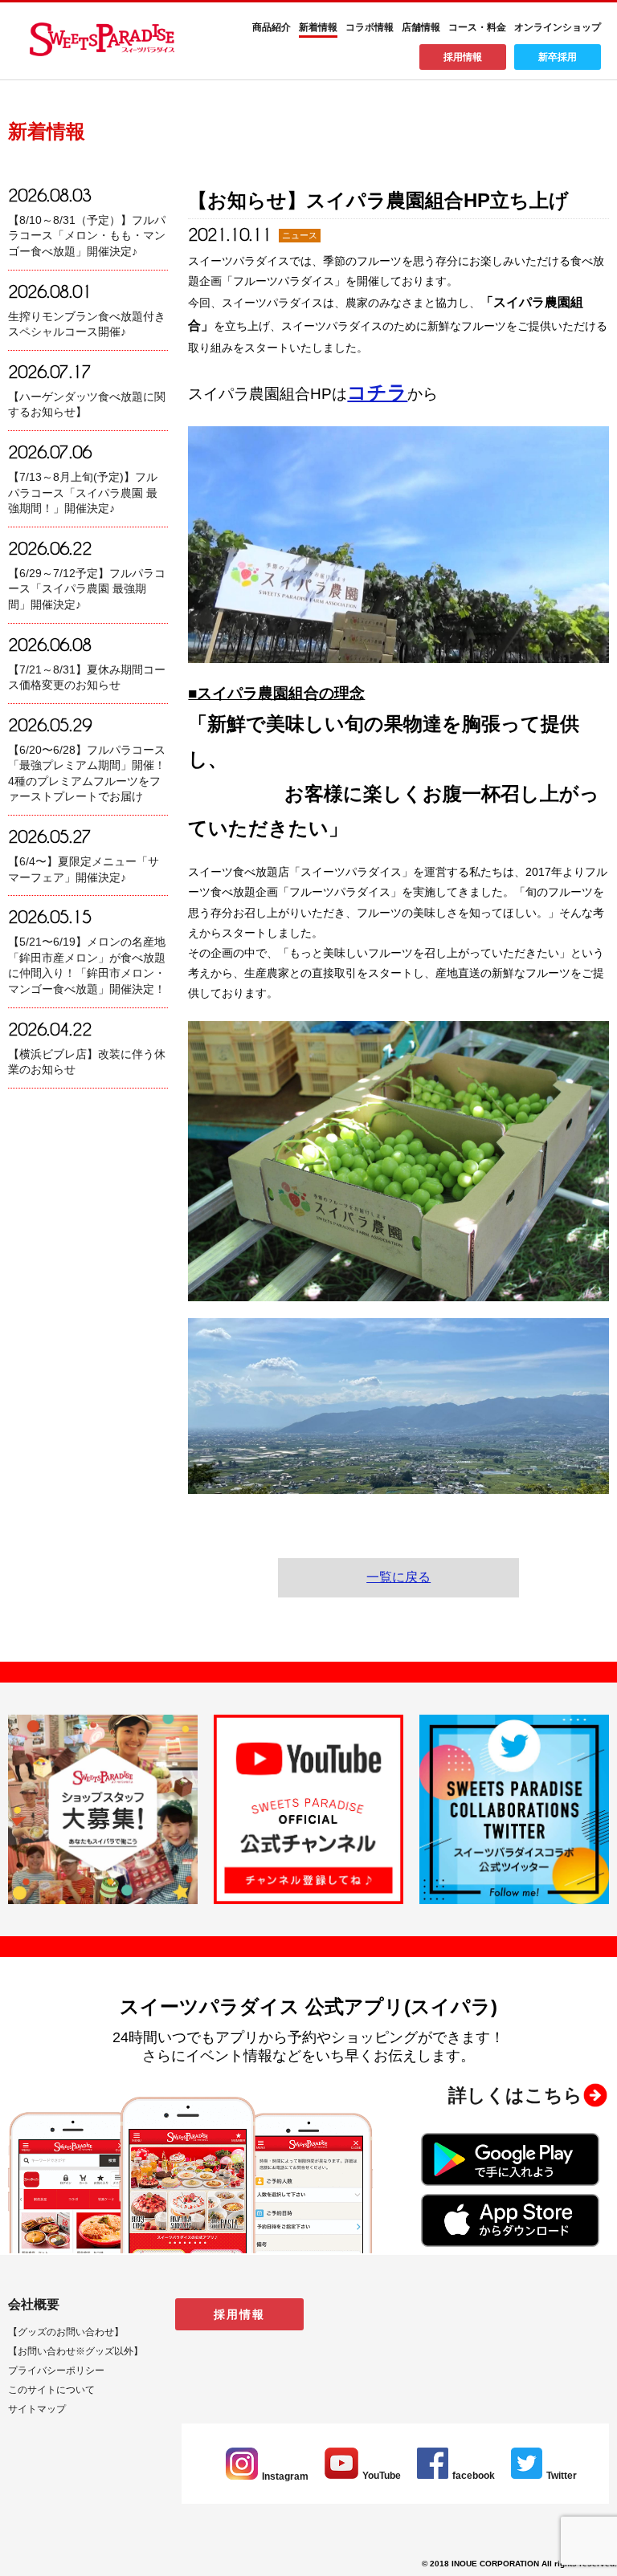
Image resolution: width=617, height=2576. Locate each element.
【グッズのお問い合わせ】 (66, 2332)
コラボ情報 (370, 27)
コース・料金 (477, 27)
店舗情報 (421, 27)
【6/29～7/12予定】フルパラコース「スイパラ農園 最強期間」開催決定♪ (87, 589)
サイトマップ (37, 2409)
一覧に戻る (398, 1577)
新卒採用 (558, 57)
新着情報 (318, 27)
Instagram (285, 2476)
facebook (474, 2476)
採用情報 (463, 57)
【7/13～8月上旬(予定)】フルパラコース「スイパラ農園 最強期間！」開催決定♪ (83, 492)
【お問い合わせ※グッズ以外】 (76, 2351)
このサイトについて (51, 2390)
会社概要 (34, 2304)
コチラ (377, 392)
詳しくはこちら (515, 2095)
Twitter (562, 2476)
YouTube (382, 2476)
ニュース (300, 235)
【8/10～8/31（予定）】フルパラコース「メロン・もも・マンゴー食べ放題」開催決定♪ (87, 236)
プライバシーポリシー (56, 2370)
